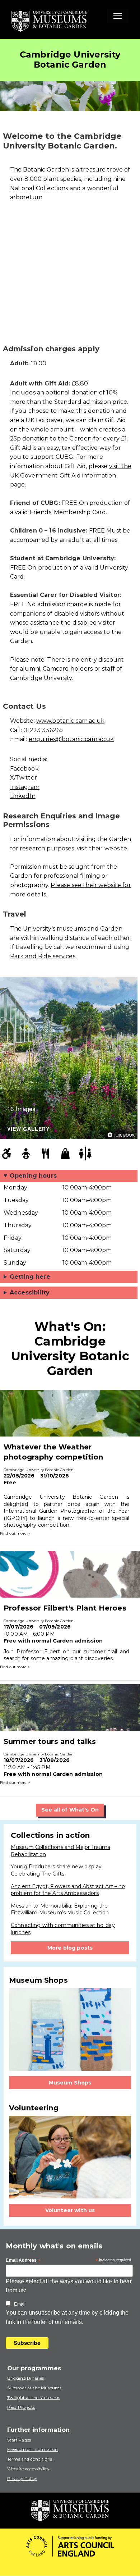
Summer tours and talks (50, 1741)
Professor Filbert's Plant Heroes (65, 1608)
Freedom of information (32, 2449)
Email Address (23, 2261)
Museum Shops (70, 2083)
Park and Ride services (43, 956)
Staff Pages (19, 2440)
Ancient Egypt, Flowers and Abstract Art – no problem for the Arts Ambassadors (68, 1890)
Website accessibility (28, 2469)
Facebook (24, 769)
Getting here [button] (30, 1277)
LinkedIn (23, 796)
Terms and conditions (30, 2459)
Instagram (25, 787)
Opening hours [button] (33, 1176)
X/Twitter (24, 778)
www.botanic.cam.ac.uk (70, 721)
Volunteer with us (70, 2210)
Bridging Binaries (26, 2378)
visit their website (102, 848)
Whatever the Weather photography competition (53, 1452)
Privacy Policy (22, 2478)
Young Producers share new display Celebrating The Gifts (56, 1870)
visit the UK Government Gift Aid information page (71, 475)
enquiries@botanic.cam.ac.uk (71, 739)
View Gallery (28, 1129)
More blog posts (70, 1948)
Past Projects (21, 2407)
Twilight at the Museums (34, 2397)
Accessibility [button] (30, 1292)
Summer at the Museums (34, 2388)
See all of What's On (70, 1810)
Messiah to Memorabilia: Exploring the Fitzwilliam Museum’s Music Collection (60, 1909)
